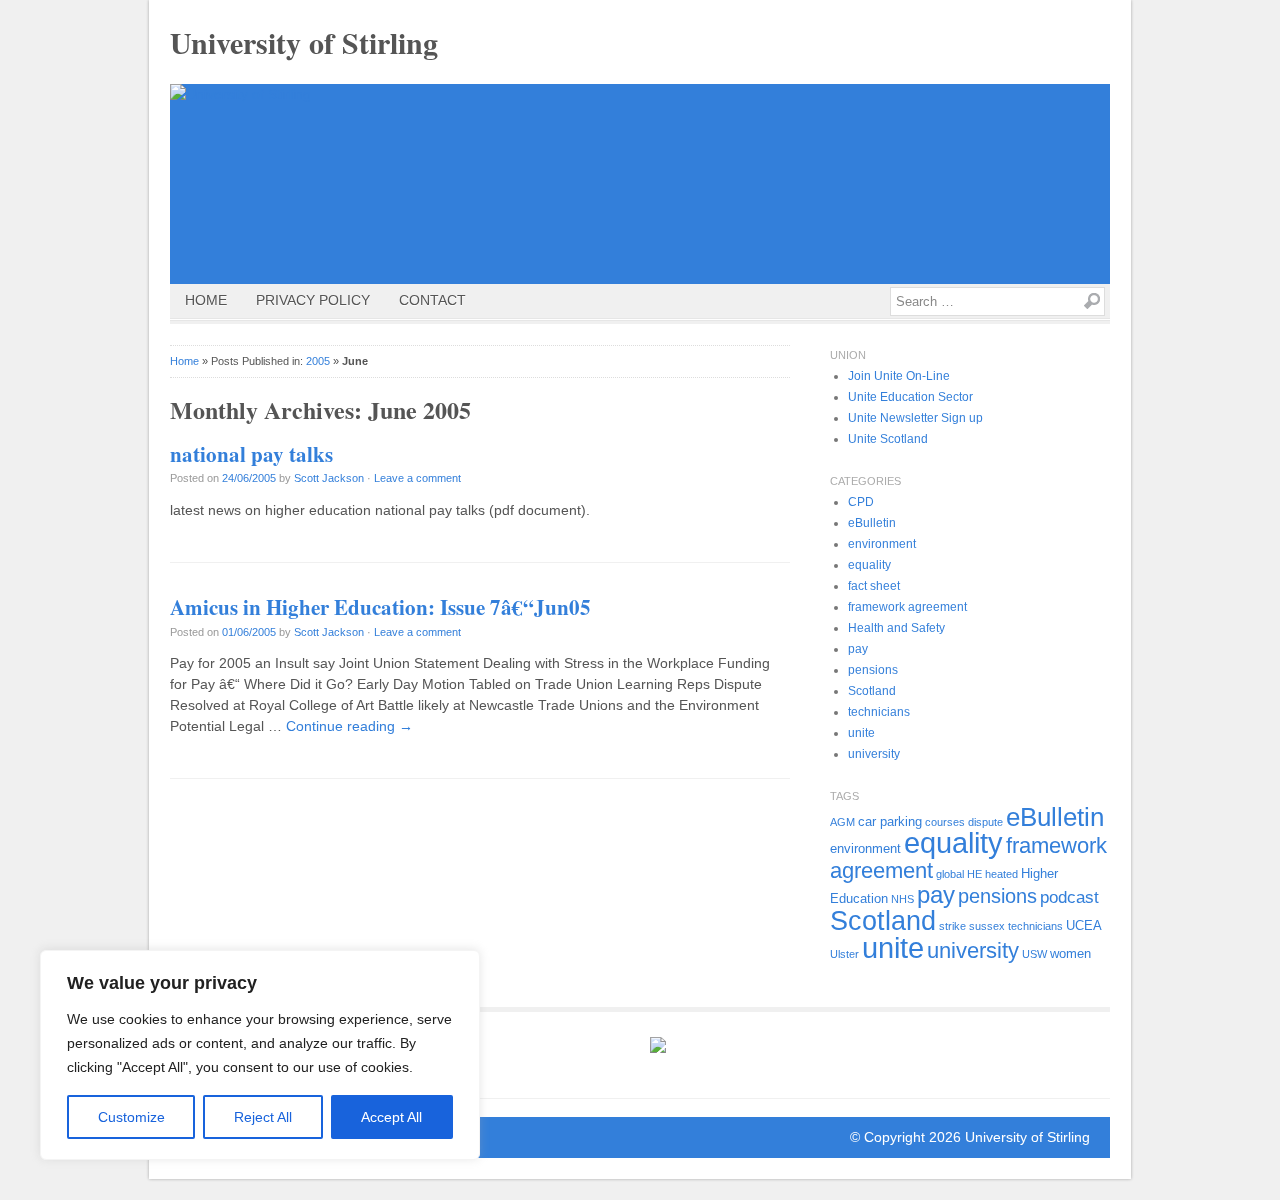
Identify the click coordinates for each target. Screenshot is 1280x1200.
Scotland (872, 691)
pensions (873, 670)
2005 (318, 361)
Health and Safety (896, 628)
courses (945, 822)
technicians (879, 712)
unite (861, 733)
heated (1001, 874)
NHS (902, 899)
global (950, 874)
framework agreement (907, 607)
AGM (842, 822)
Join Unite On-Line (899, 376)
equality (869, 565)
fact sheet (874, 586)
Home (206, 300)
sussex (987, 926)
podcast (1069, 897)
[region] (260, 1055)
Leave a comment (417, 478)
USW (1034, 954)
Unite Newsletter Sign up (915, 418)
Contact (432, 300)
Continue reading (349, 726)
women (1070, 953)
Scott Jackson (329, 478)
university (874, 754)
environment (882, 544)
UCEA (1084, 925)
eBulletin (872, 523)
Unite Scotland (888, 439)
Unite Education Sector (910, 397)
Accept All (391, 1117)
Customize (131, 1117)
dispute (985, 822)
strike (952, 926)
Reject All (263, 1117)
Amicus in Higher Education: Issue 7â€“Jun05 (380, 607)
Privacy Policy (313, 300)
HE (974, 874)
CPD (861, 502)
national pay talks (251, 454)
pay (858, 649)
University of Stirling (304, 42)
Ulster (844, 954)
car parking (890, 821)
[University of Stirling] (640, 184)
